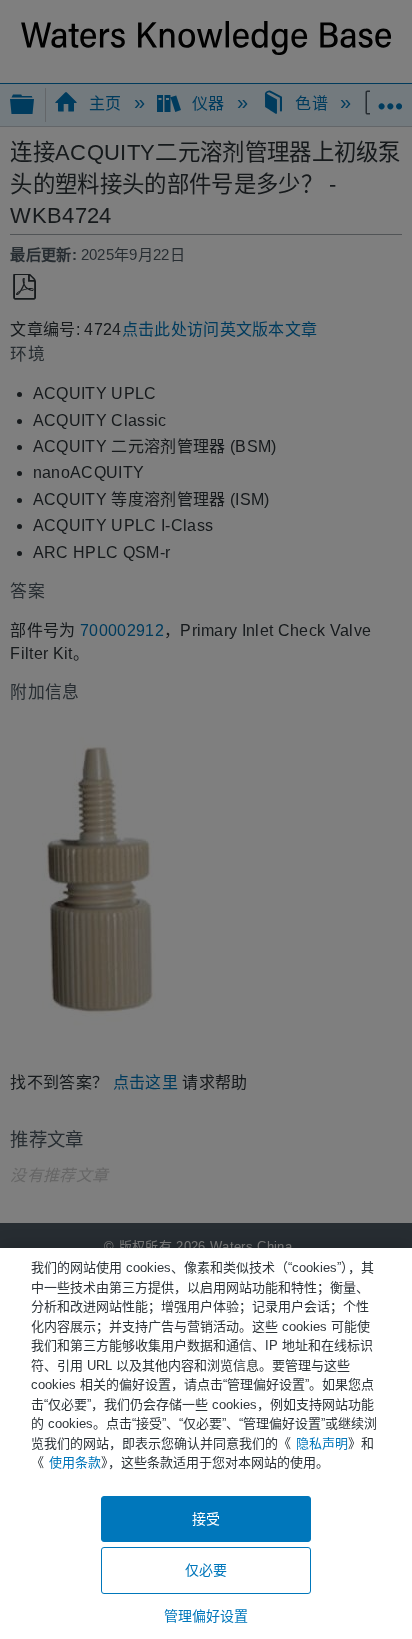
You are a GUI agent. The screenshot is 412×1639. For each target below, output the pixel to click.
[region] (206, 1443)
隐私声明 (322, 1443)
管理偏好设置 (206, 1616)
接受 (206, 1519)
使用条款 (75, 1462)
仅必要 (206, 1570)
